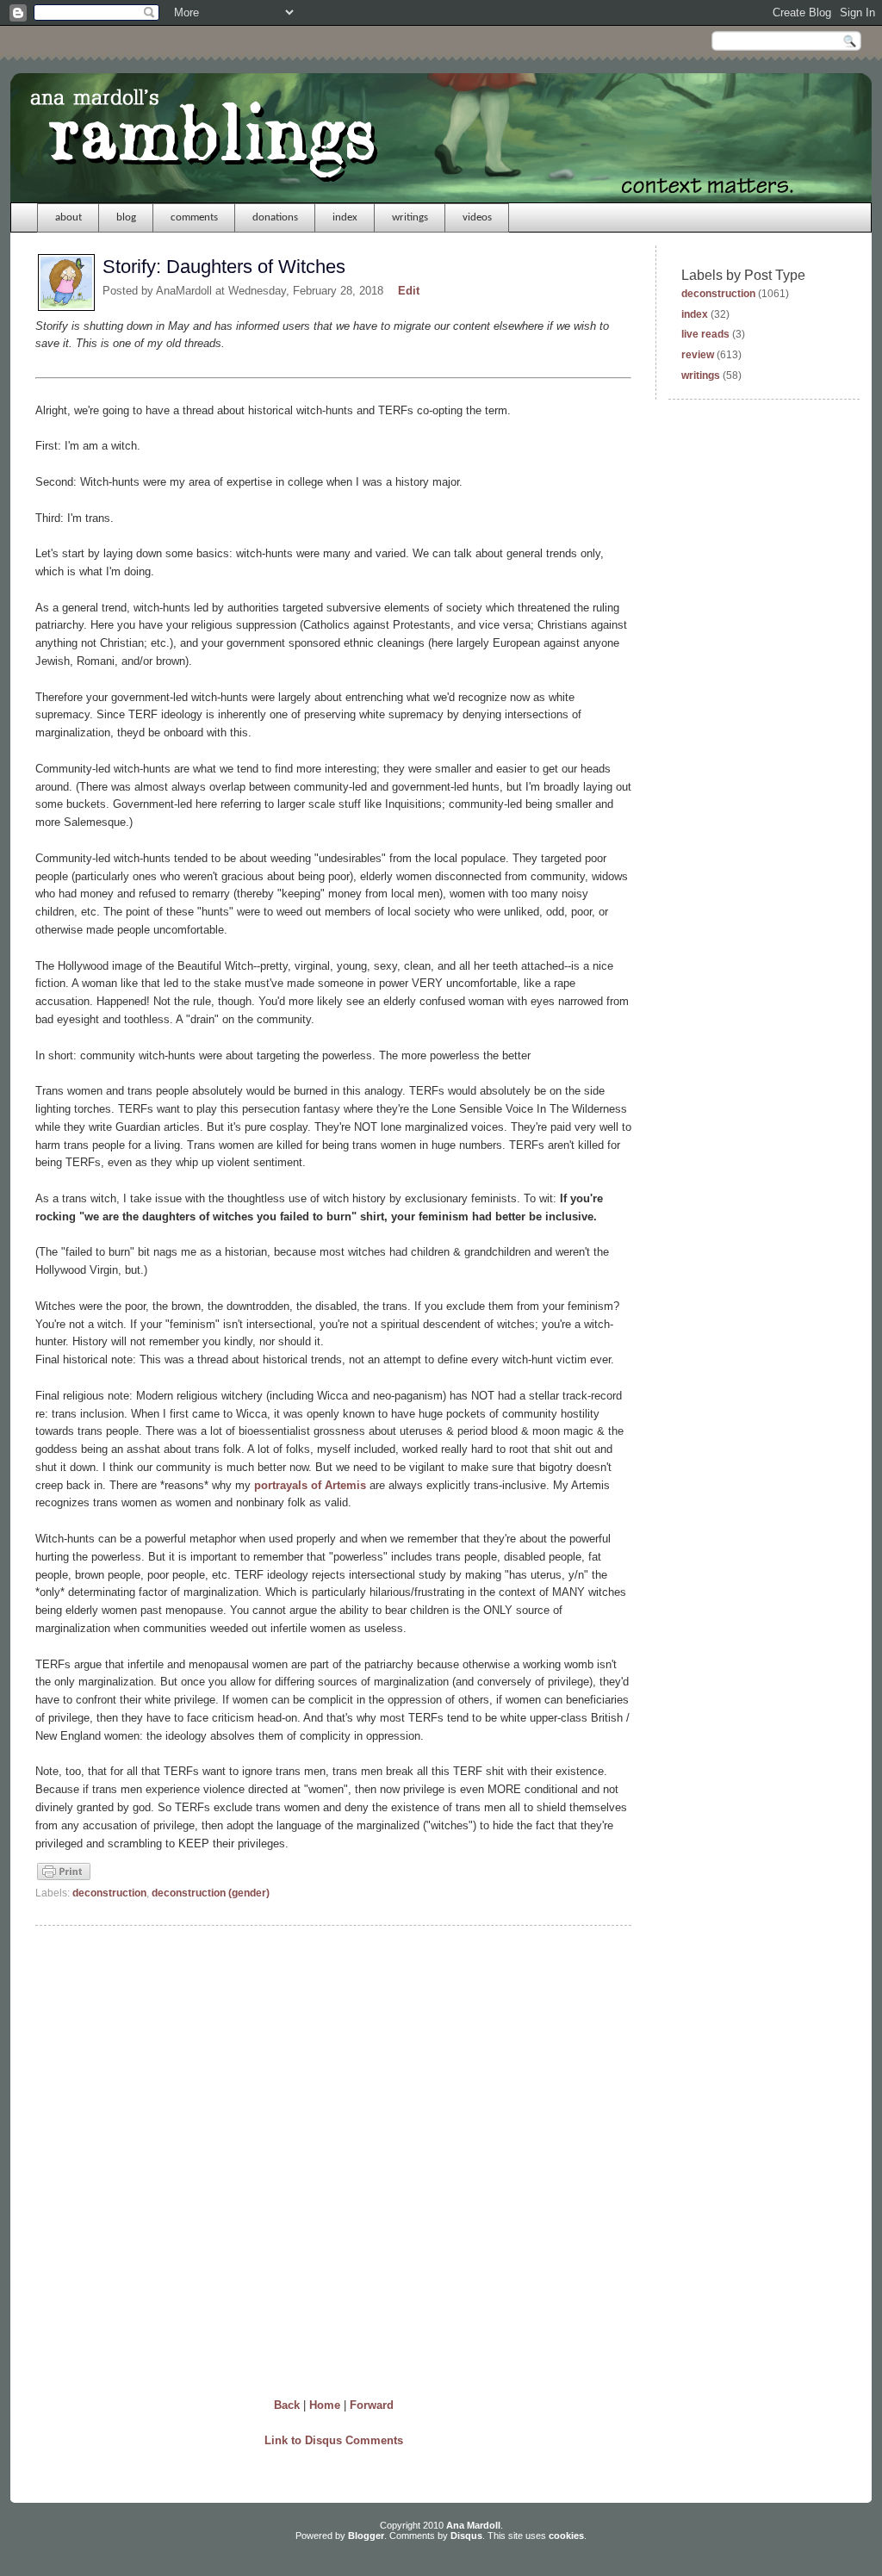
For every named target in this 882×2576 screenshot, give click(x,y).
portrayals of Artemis (310, 1485)
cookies (566, 2536)
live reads (705, 334)
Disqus (466, 2536)
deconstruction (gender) (211, 1893)
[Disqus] (333, 2158)
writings (410, 217)
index (345, 217)
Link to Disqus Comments (334, 2440)
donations (275, 217)
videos (477, 217)
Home (325, 2405)
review (698, 355)
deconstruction (109, 1893)
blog (126, 217)
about (68, 217)
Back (287, 2405)
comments (194, 217)
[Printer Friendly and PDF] (64, 1878)
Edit (409, 291)
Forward (372, 2405)
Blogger (366, 2536)
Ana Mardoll (473, 2525)
